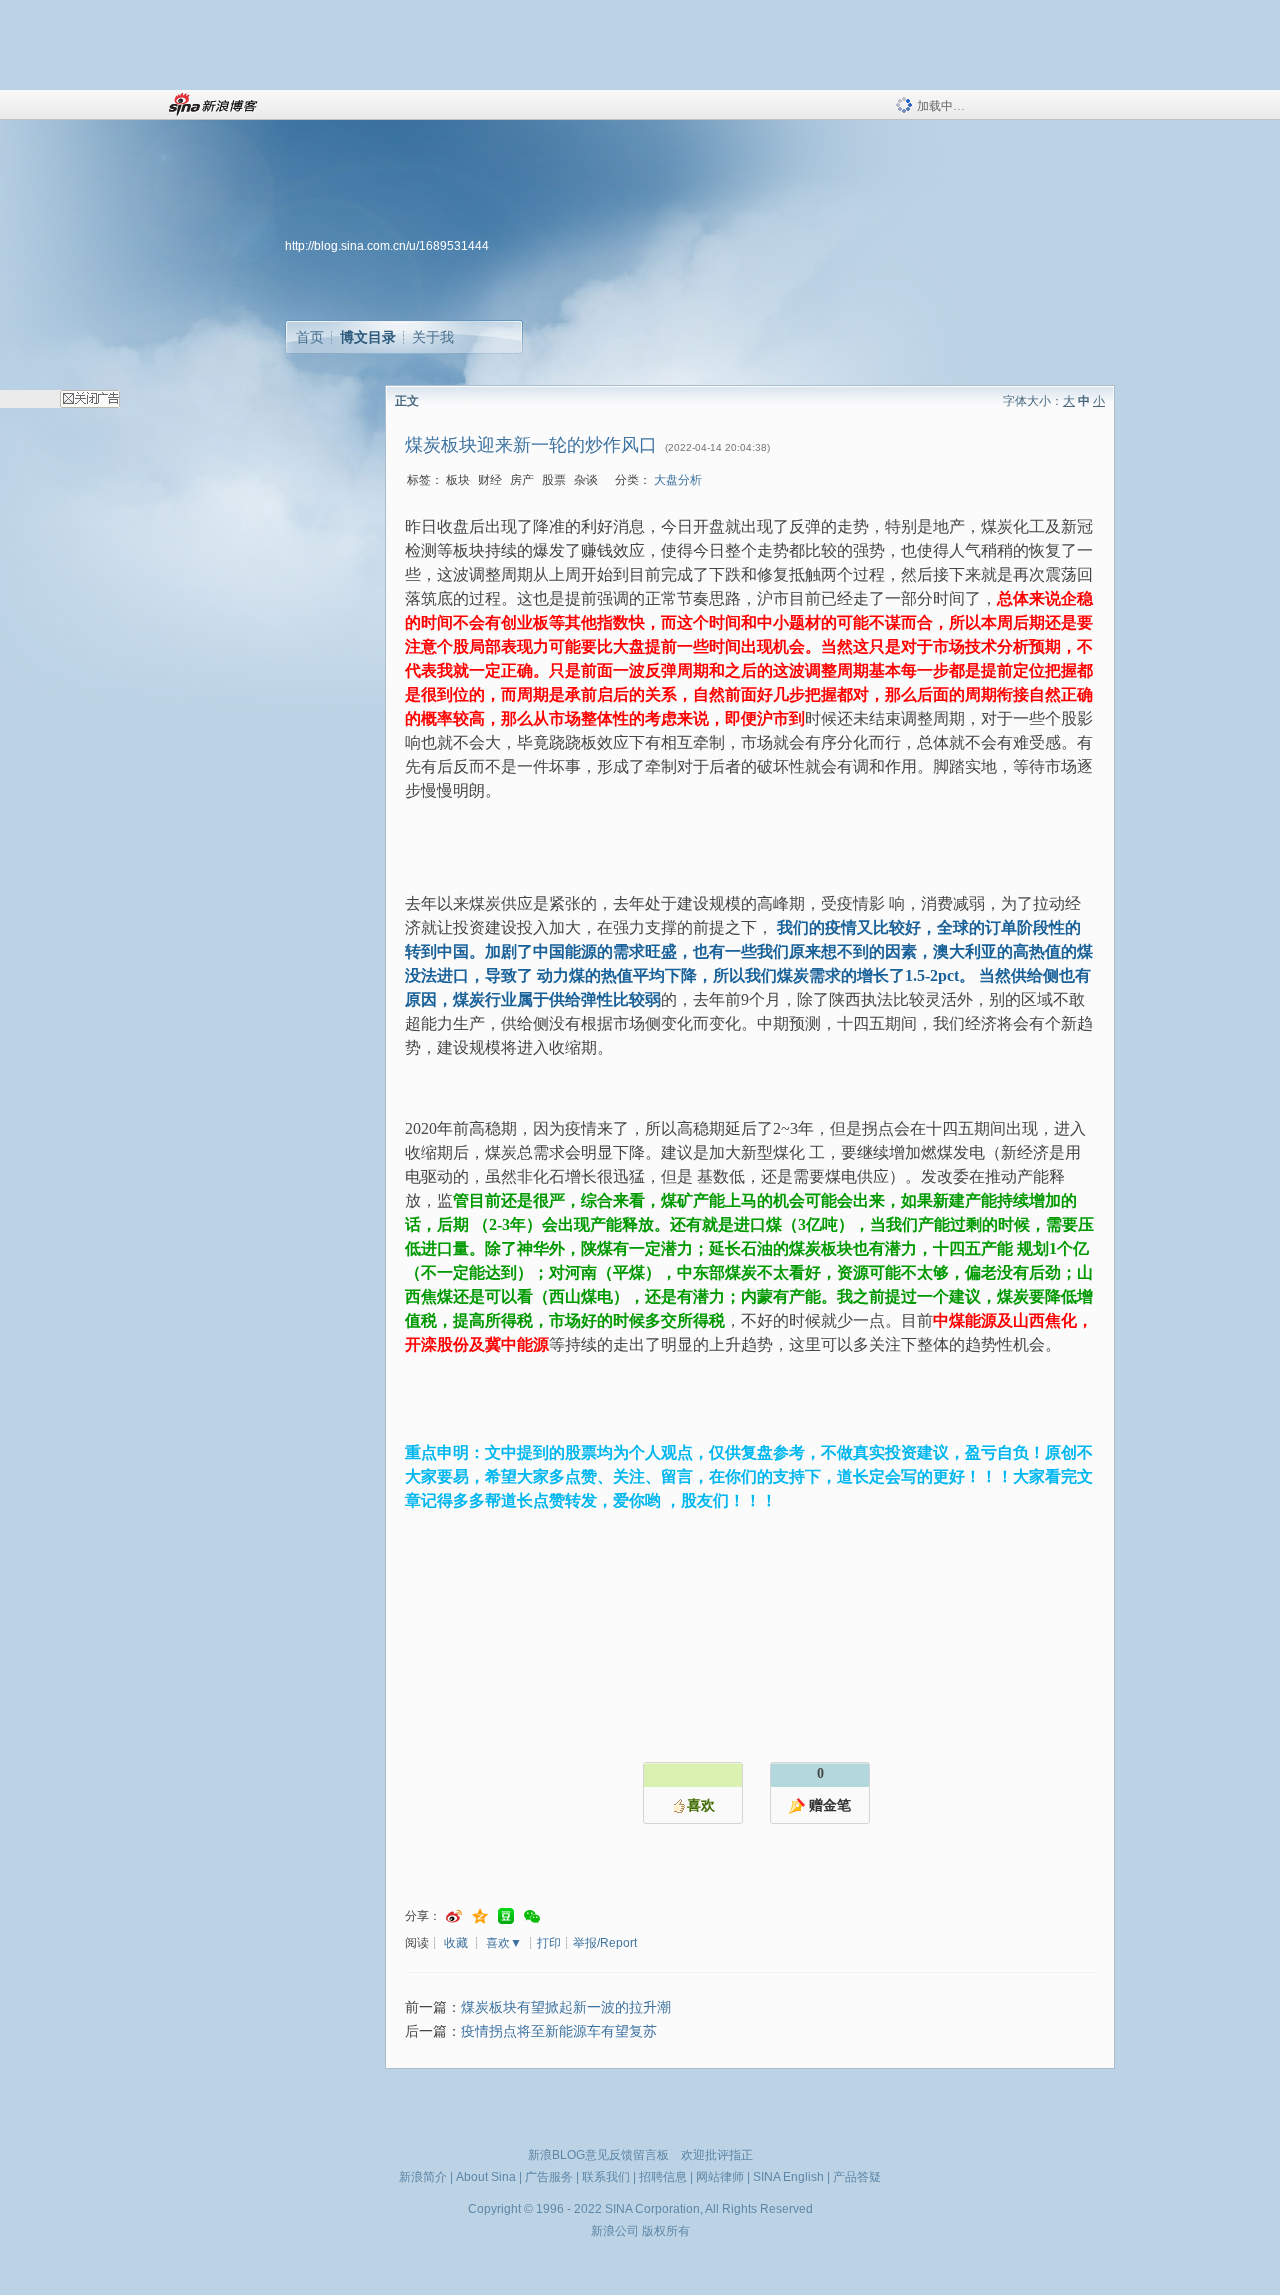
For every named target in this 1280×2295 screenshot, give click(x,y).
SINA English (788, 2177)
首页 (310, 337)
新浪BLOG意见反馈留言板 (598, 2155)
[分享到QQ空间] (480, 1916)
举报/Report (605, 1943)
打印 (549, 1943)
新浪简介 (423, 2177)
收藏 (456, 1943)
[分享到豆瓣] (506, 1916)
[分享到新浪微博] (454, 1916)
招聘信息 (663, 2177)
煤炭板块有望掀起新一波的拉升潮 (566, 2007)
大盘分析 (678, 480)
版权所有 (666, 2231)
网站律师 (720, 2177)
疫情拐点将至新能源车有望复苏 (559, 2031)
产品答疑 (857, 2177)
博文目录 (368, 337)
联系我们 (606, 2177)
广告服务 (549, 2177)
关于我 (433, 337)
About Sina (486, 2177)
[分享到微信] (532, 1916)
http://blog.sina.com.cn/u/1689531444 (387, 246)
